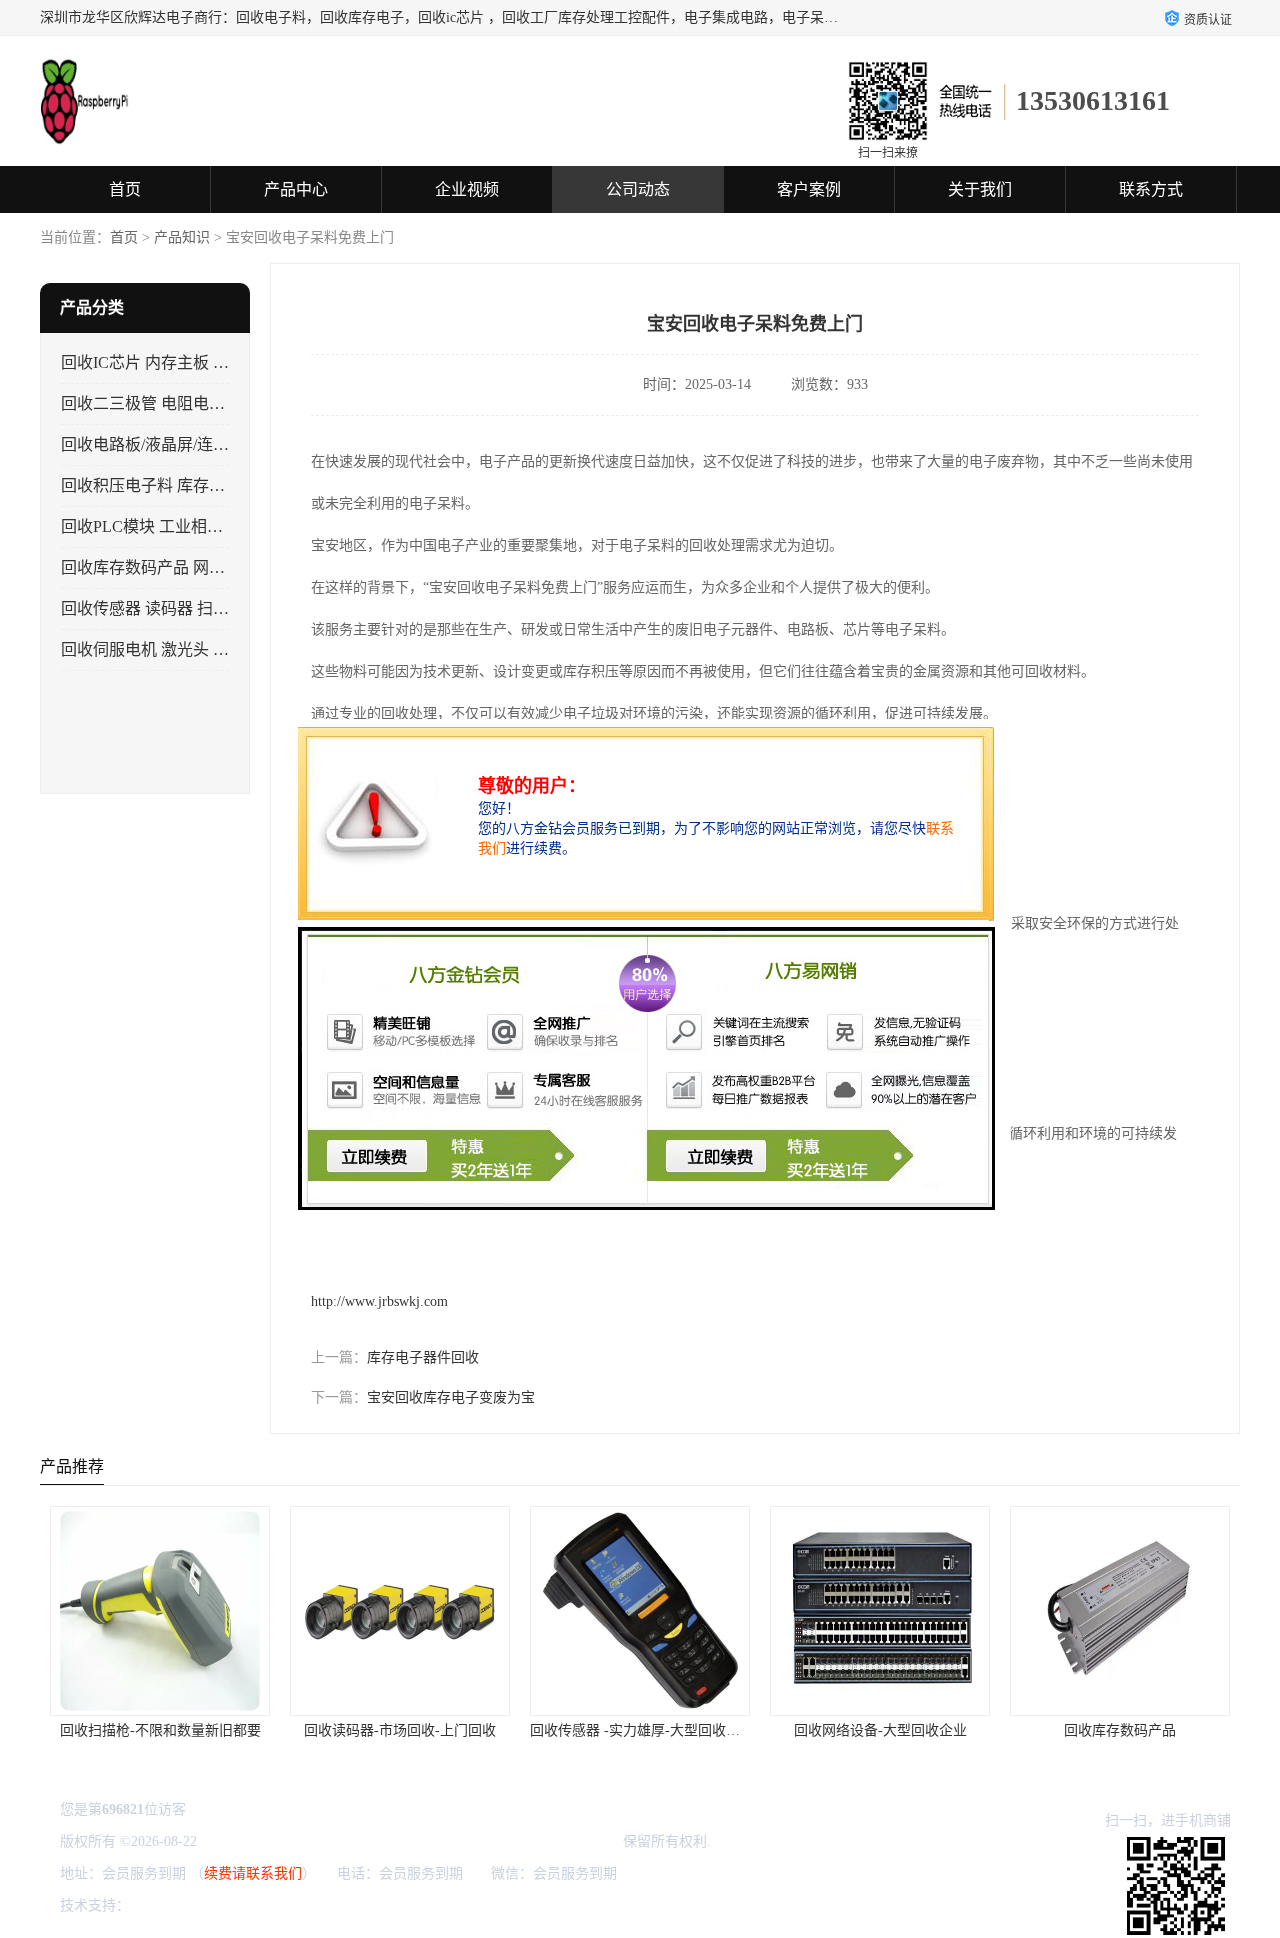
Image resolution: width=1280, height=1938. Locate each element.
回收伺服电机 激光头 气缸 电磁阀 (179, 649)
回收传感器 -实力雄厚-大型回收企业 (642, 1730)
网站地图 (370, 1905)
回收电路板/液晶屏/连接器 (153, 444)
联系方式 (1151, 189)
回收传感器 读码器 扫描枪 (153, 608)
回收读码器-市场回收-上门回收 (400, 1730)
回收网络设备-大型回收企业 (880, 1730)
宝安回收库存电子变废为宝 (451, 1397)
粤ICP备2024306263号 (268, 1841)
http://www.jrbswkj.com (379, 1301)
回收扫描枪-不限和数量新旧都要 (160, 1730)
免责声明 (236, 1905)
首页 (125, 189)
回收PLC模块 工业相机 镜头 (160, 526)
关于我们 (980, 189)
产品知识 (182, 237)
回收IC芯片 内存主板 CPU (153, 362)
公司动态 (638, 189)
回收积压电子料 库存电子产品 (167, 485)
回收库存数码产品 (1120, 1730)
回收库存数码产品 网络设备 (159, 567)
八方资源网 (169, 1905)
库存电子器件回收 (423, 1357)
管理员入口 (303, 1905)
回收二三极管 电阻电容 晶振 (161, 403)
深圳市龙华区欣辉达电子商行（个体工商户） (479, 1841)
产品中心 (296, 189)
